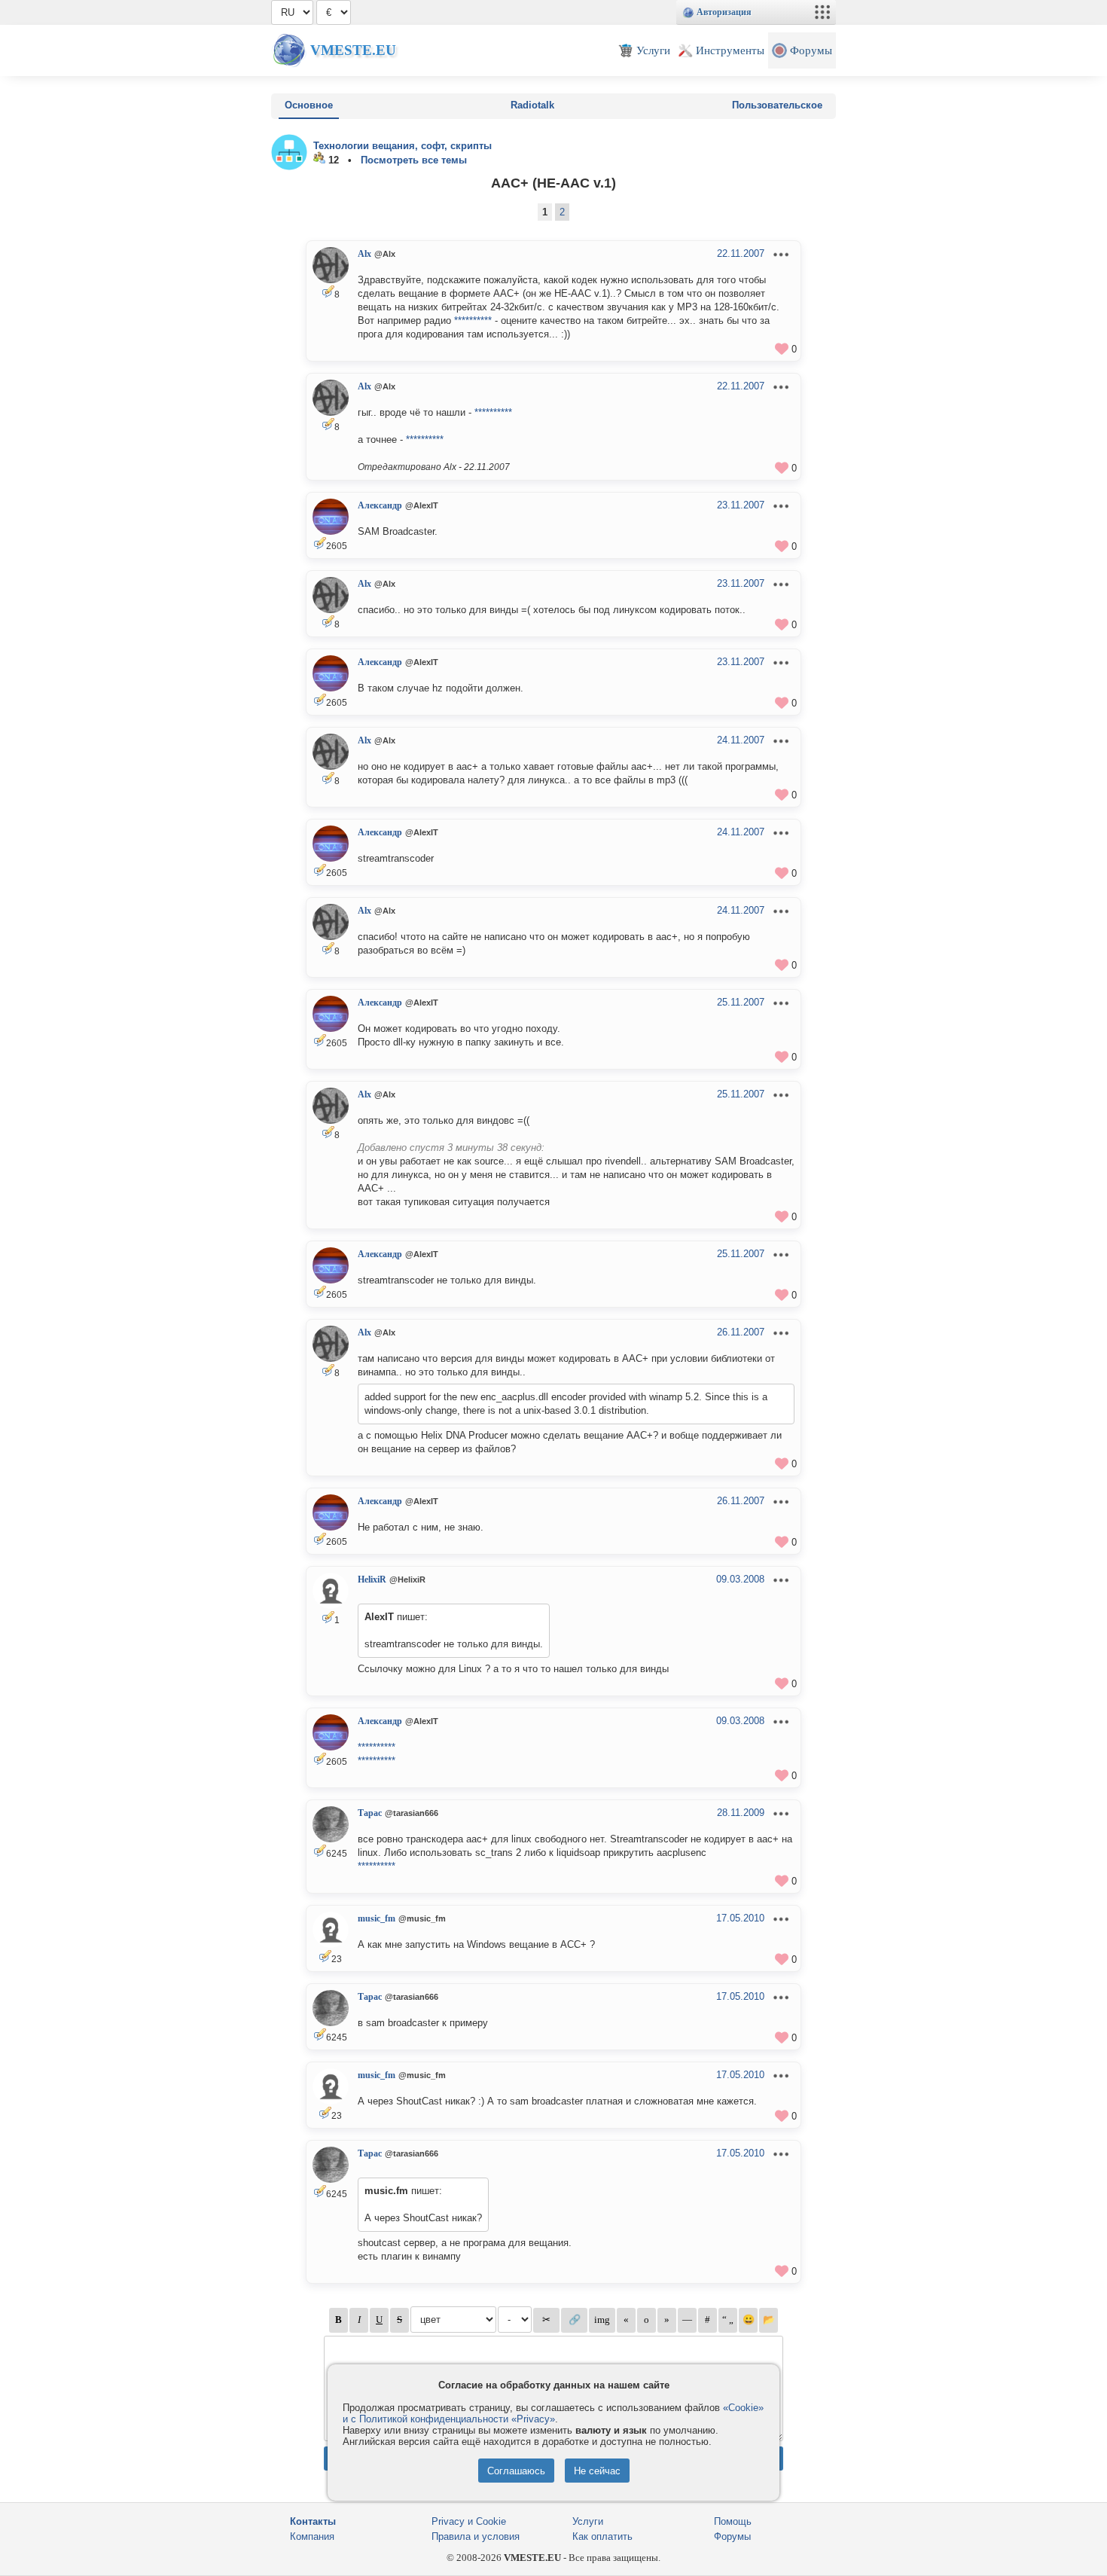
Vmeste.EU (353, 50)
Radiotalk (532, 105)
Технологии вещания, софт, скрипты (403, 146)
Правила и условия (476, 2536)
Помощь (733, 2521)
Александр (380, 505)
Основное (309, 105)
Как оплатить (602, 2536)
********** (473, 320)
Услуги (588, 2521)
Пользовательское (777, 105)
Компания (312, 2536)
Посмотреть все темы (414, 160)
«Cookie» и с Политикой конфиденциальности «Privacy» (553, 2413)
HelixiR (372, 1579)
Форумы (732, 2536)
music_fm (377, 1918)
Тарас (370, 1813)
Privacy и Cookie (469, 2521)
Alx (364, 254)
